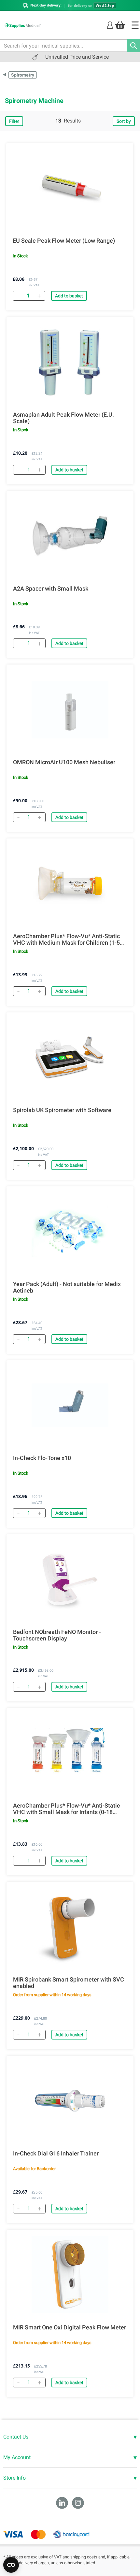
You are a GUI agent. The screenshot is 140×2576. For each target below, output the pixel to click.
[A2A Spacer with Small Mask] (70, 536)
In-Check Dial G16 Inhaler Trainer (56, 2154)
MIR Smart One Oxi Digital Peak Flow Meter (70, 2327)
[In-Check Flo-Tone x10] (70, 1405)
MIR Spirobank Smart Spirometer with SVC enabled (69, 1983)
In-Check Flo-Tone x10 (42, 1458)
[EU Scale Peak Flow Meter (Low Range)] (70, 188)
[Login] (110, 25)
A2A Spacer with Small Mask (51, 589)
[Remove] (18, 296)
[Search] (133, 46)
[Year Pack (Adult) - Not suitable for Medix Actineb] (70, 1231)
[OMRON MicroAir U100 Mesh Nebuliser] (70, 709)
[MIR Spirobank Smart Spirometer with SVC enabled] (70, 1927)
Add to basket (69, 296)
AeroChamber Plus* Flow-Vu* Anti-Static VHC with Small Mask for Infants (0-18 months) (66, 1809)
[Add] (39, 296)
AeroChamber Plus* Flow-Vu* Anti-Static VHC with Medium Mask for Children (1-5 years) (66, 939)
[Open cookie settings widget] (11, 2565)
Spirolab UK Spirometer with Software (62, 1110)
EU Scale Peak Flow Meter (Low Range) (64, 241)
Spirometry (23, 75)
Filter (14, 121)
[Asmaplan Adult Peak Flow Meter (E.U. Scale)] (70, 362)
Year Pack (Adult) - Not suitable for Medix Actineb (67, 1287)
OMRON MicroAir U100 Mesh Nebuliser (64, 762)
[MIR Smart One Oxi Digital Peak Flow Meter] (70, 2275)
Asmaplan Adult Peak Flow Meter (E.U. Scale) (63, 418)
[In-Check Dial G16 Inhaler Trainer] (70, 2101)
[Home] (135, 25)
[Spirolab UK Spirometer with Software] (70, 1057)
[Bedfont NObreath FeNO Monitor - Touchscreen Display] (70, 1579)
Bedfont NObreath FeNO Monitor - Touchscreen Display (57, 1635)
